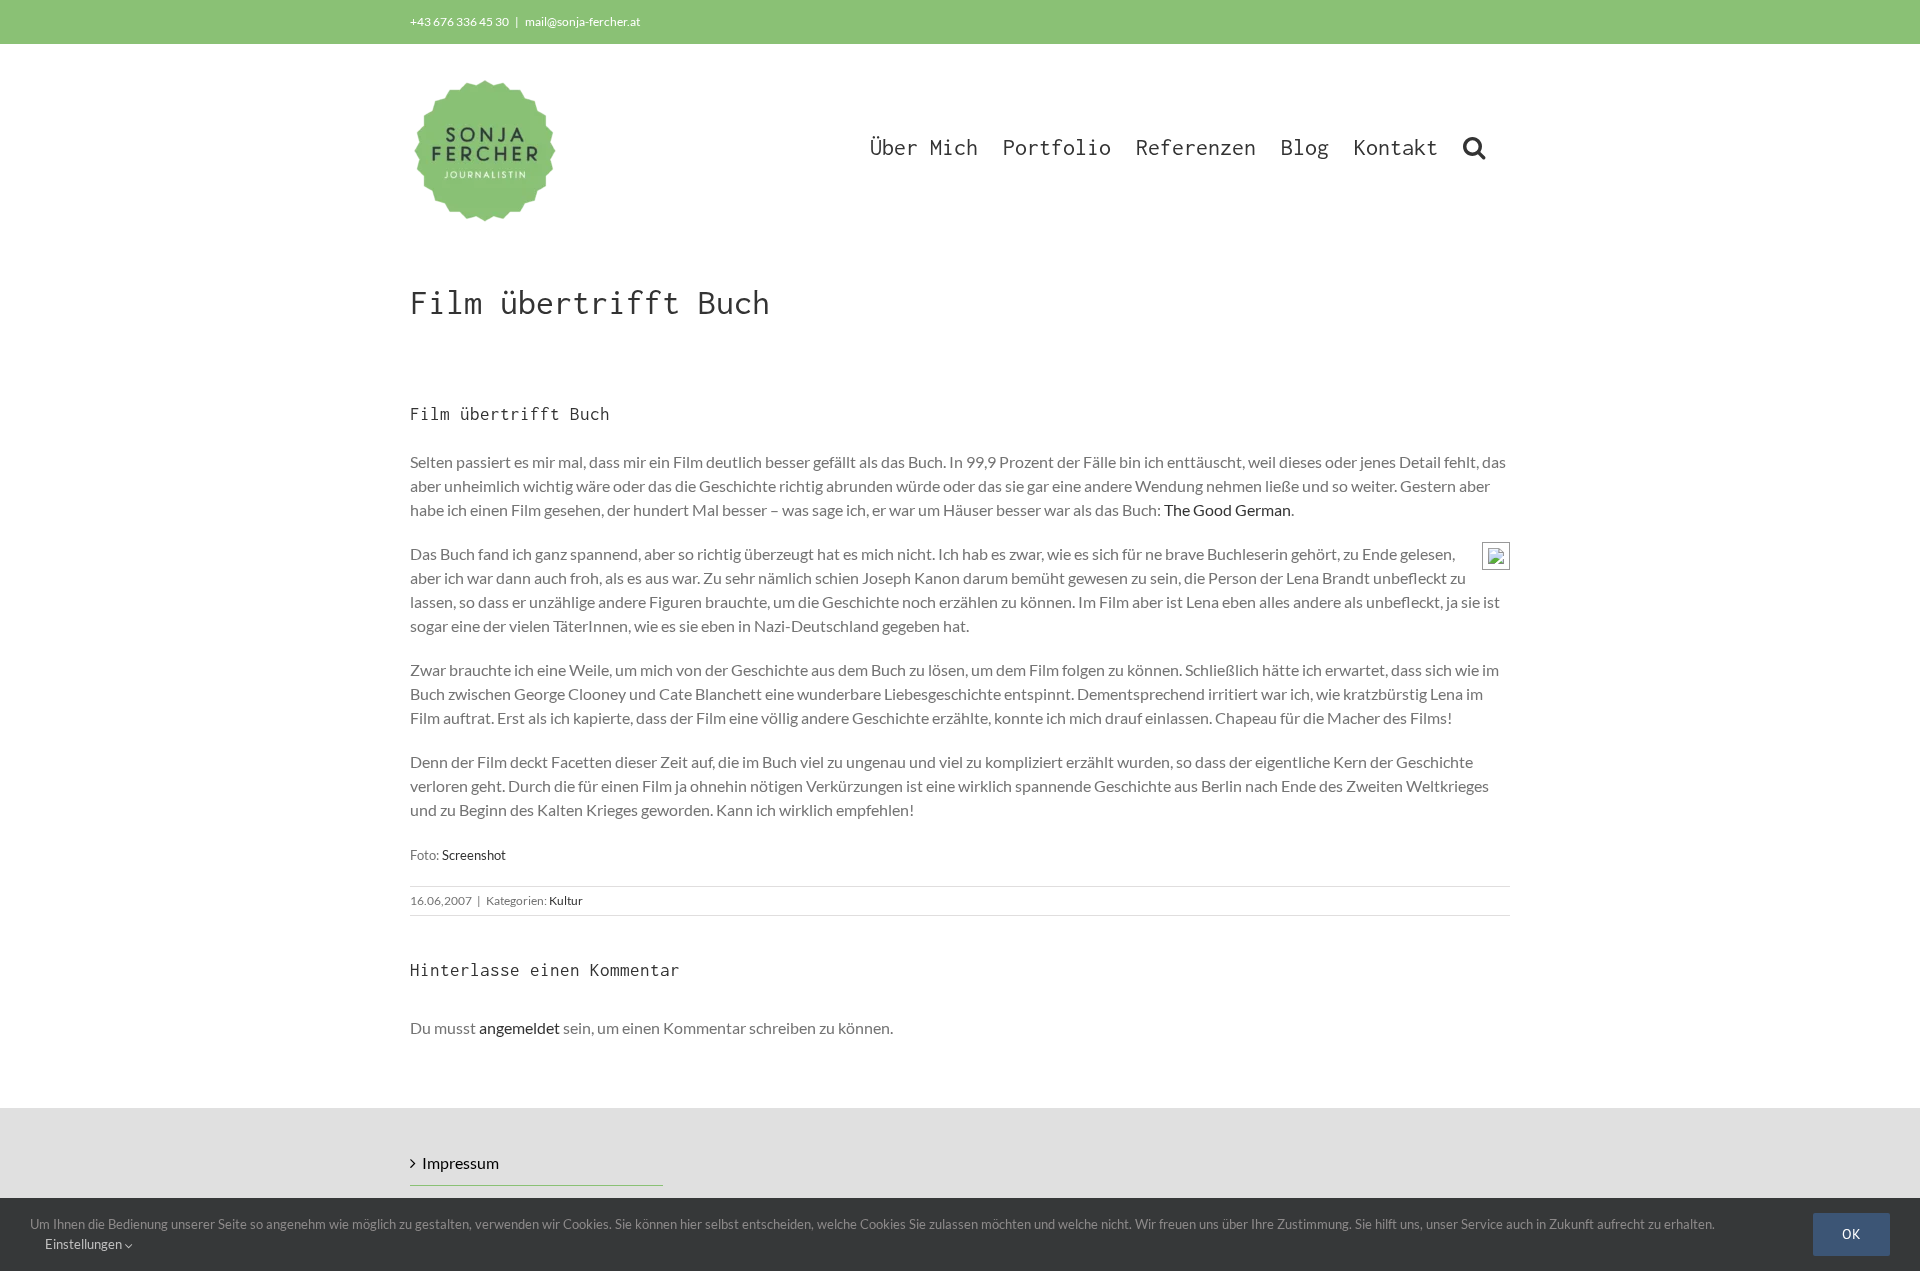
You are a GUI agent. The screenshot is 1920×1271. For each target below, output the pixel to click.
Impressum (460, 1162)
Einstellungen (85, 1244)
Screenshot (474, 855)
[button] (1474, 145)
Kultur (566, 900)
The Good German (1227, 509)
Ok (1851, 1234)
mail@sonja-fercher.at (582, 21)
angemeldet (519, 1027)
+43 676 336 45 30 (459, 21)
